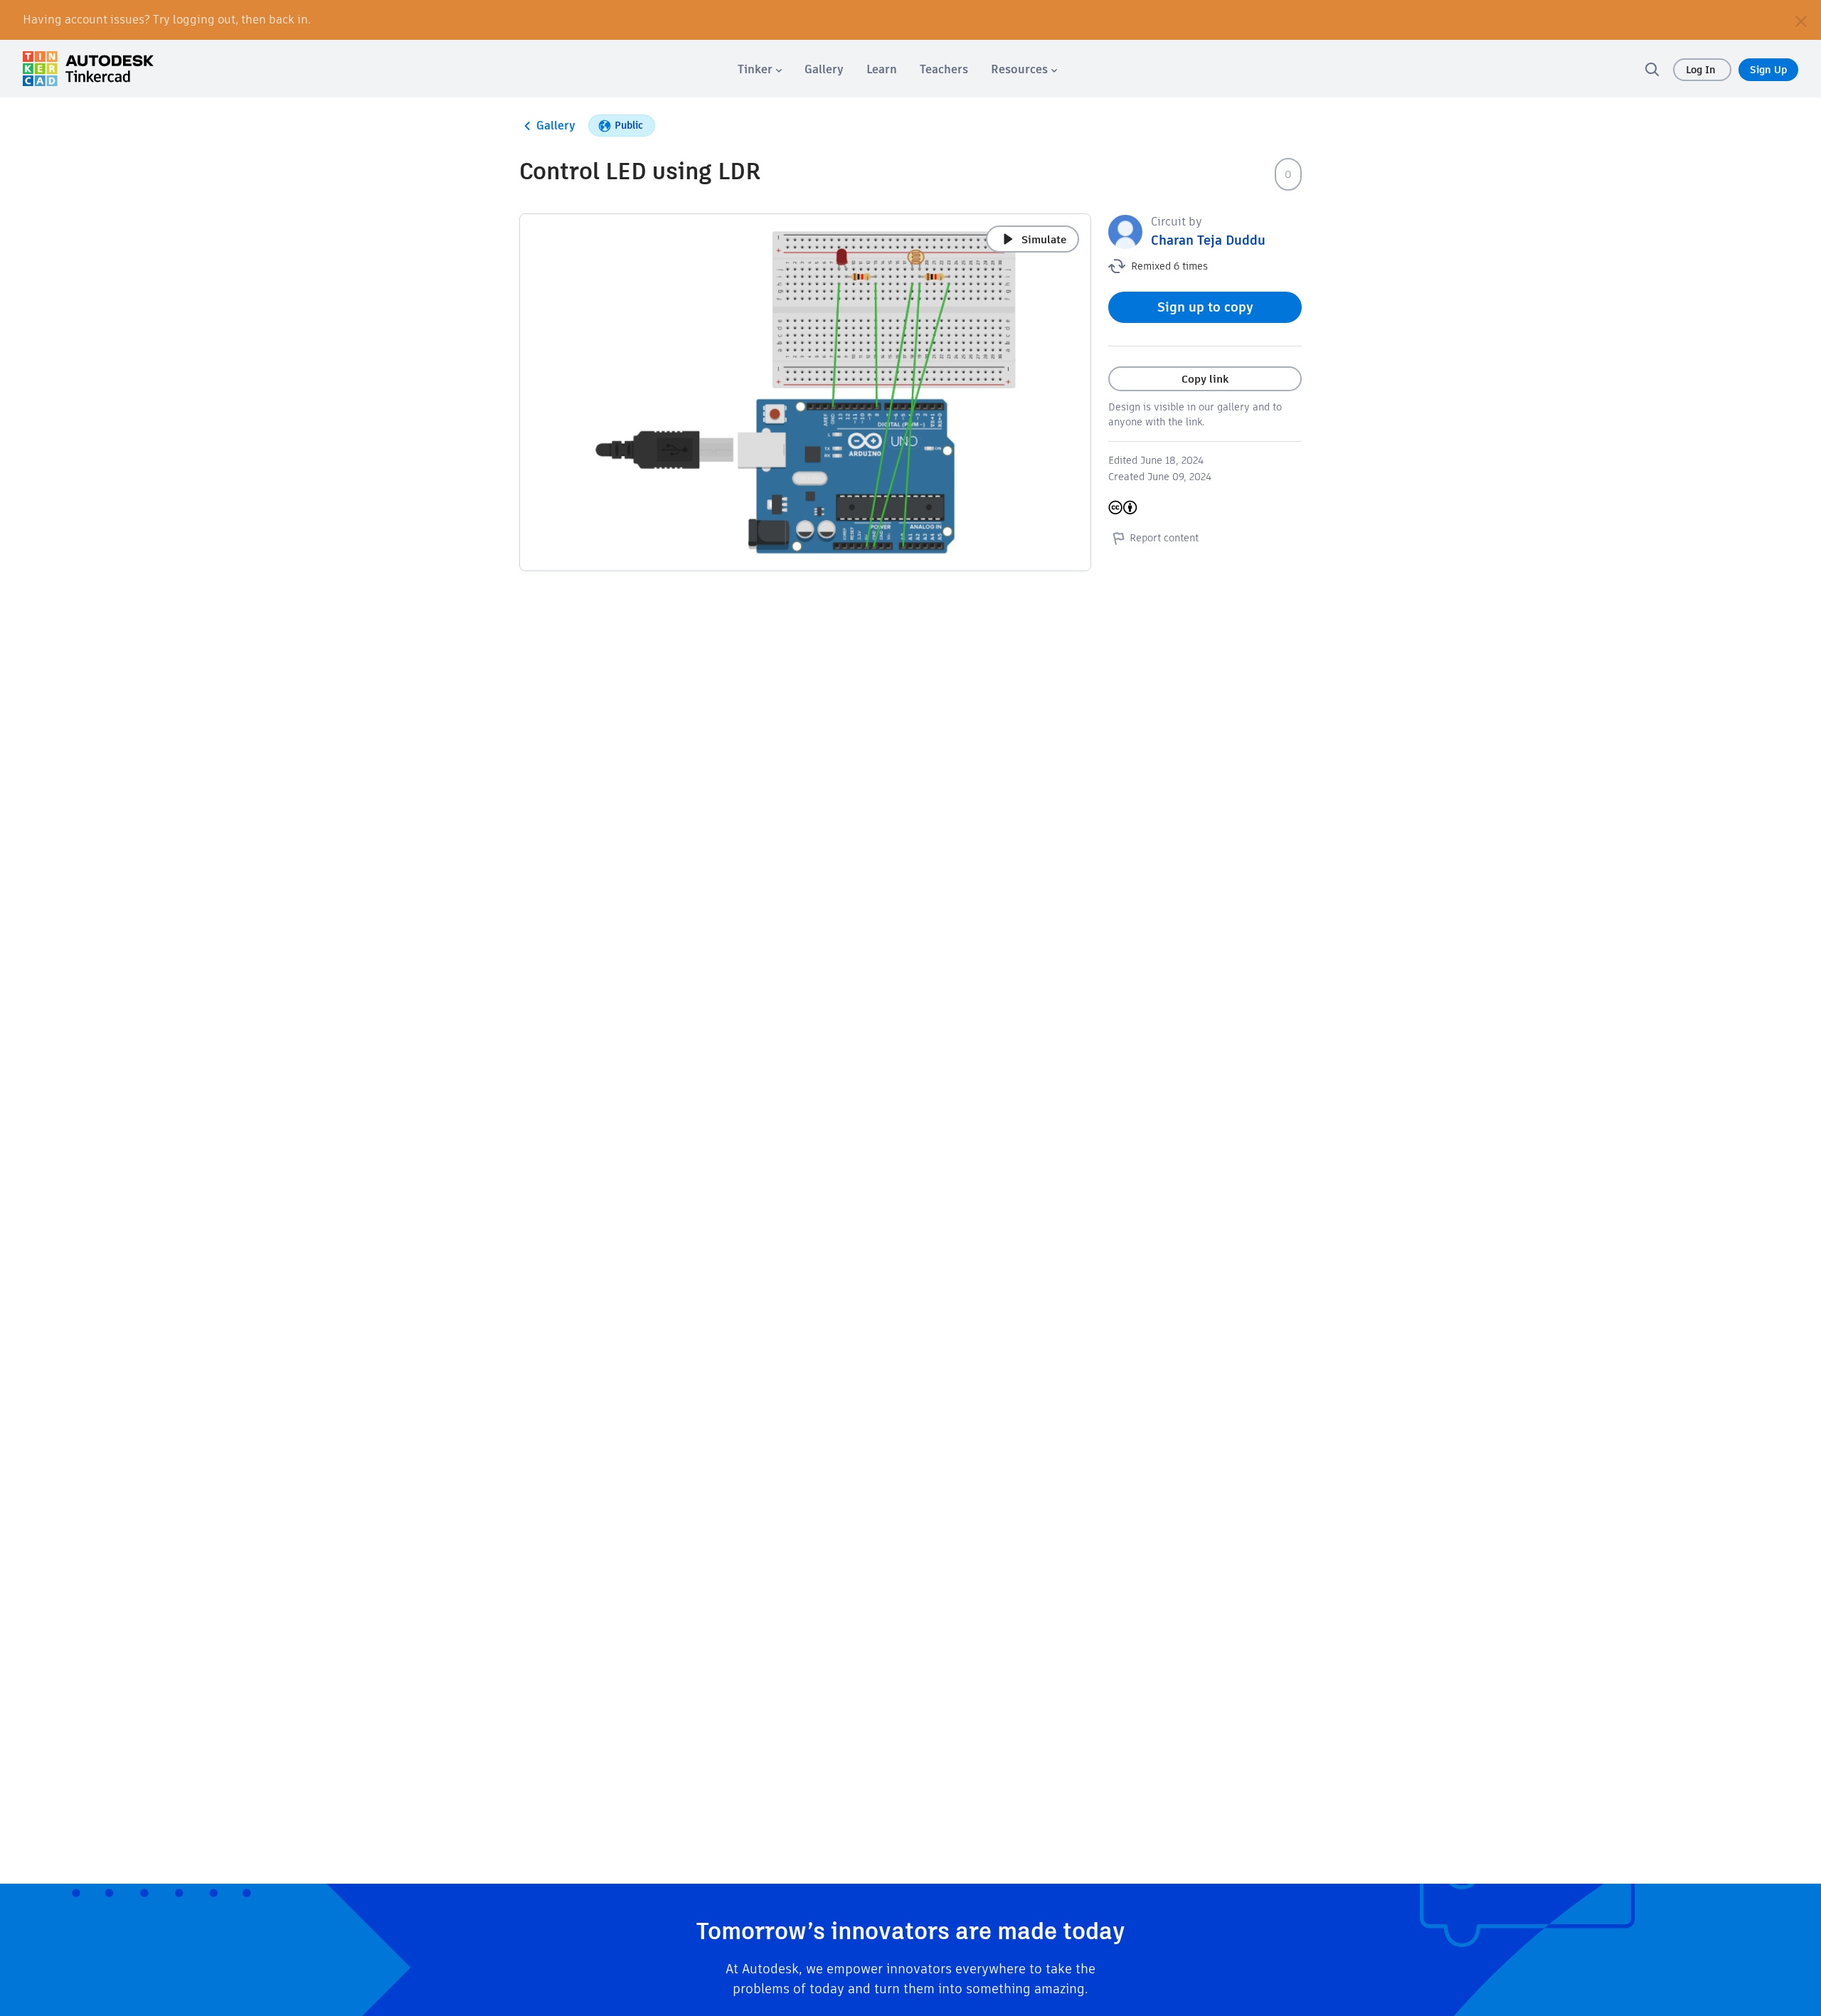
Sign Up (1768, 70)
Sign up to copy (1205, 307)
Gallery (556, 126)
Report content (1164, 538)
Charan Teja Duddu (1208, 240)
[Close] (1801, 20)
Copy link (1205, 379)
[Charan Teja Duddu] (1125, 231)
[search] (1652, 69)
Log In (1702, 70)
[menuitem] (760, 69)
